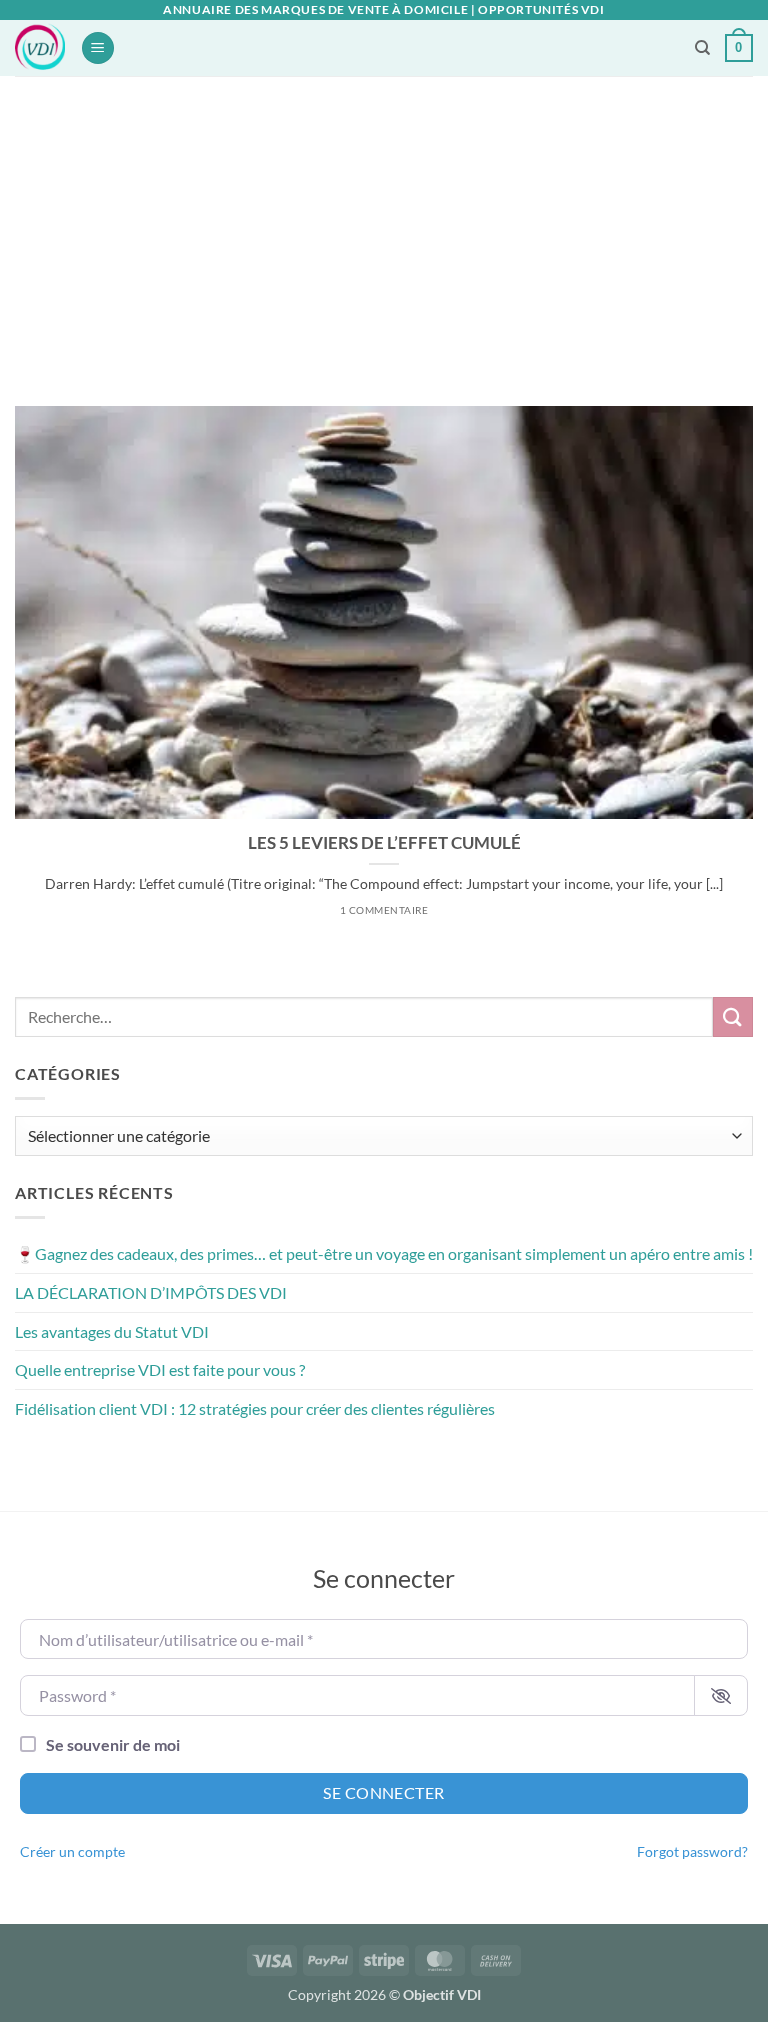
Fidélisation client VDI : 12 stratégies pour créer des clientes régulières (255, 1408)
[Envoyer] (733, 1016)
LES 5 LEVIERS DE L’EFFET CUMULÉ (384, 843)
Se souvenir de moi (113, 1744)
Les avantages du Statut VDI (112, 1331)
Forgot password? (692, 1852)
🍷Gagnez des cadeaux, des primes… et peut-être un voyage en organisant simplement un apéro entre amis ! (384, 1253)
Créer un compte (72, 1852)
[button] (98, 48)
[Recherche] (702, 48)
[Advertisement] (384, 226)
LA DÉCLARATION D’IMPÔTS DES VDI (151, 1292)
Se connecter (384, 1792)
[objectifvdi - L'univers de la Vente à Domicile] (40, 48)
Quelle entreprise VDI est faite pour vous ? (160, 1369)
